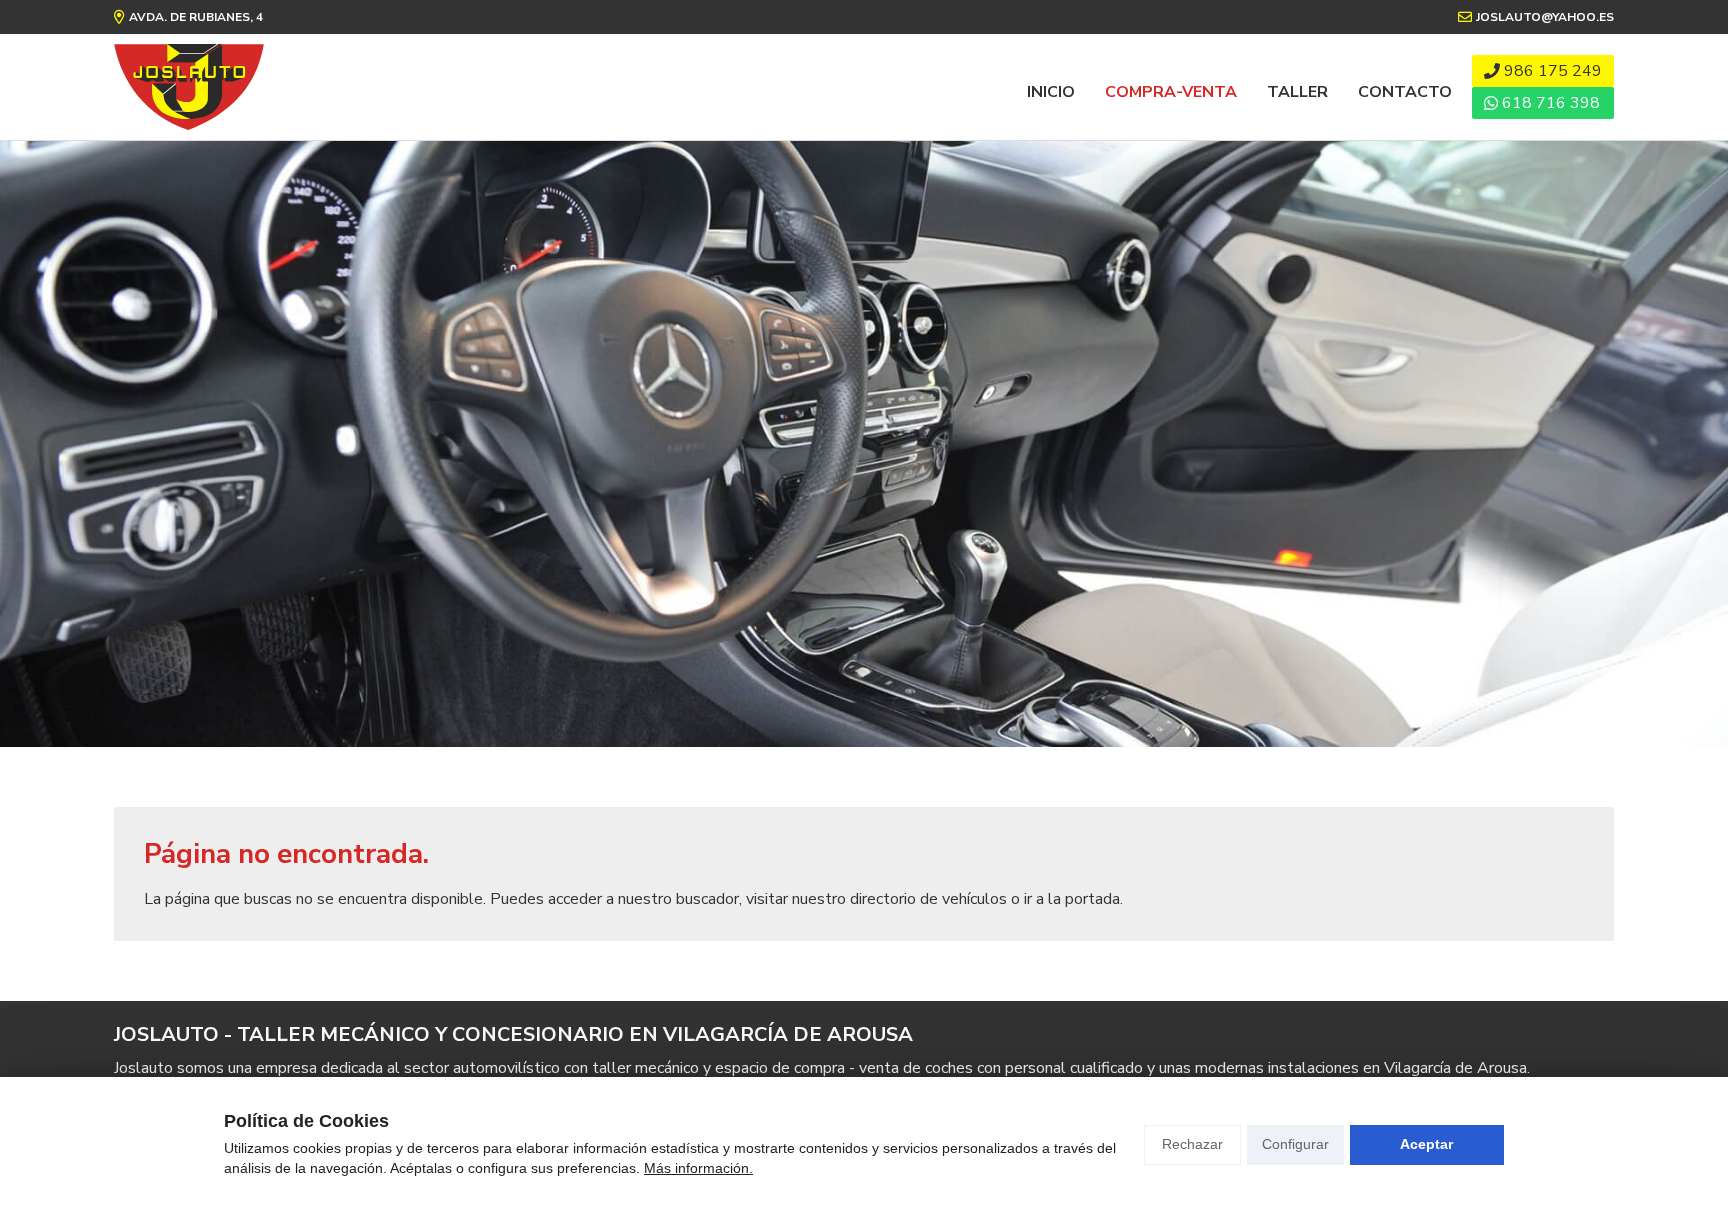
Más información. (698, 1168)
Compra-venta (1171, 92)
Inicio (1051, 92)
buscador (707, 899)
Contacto (1405, 92)
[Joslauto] (189, 87)
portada (1092, 899)
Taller (1297, 92)
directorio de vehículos (928, 899)
